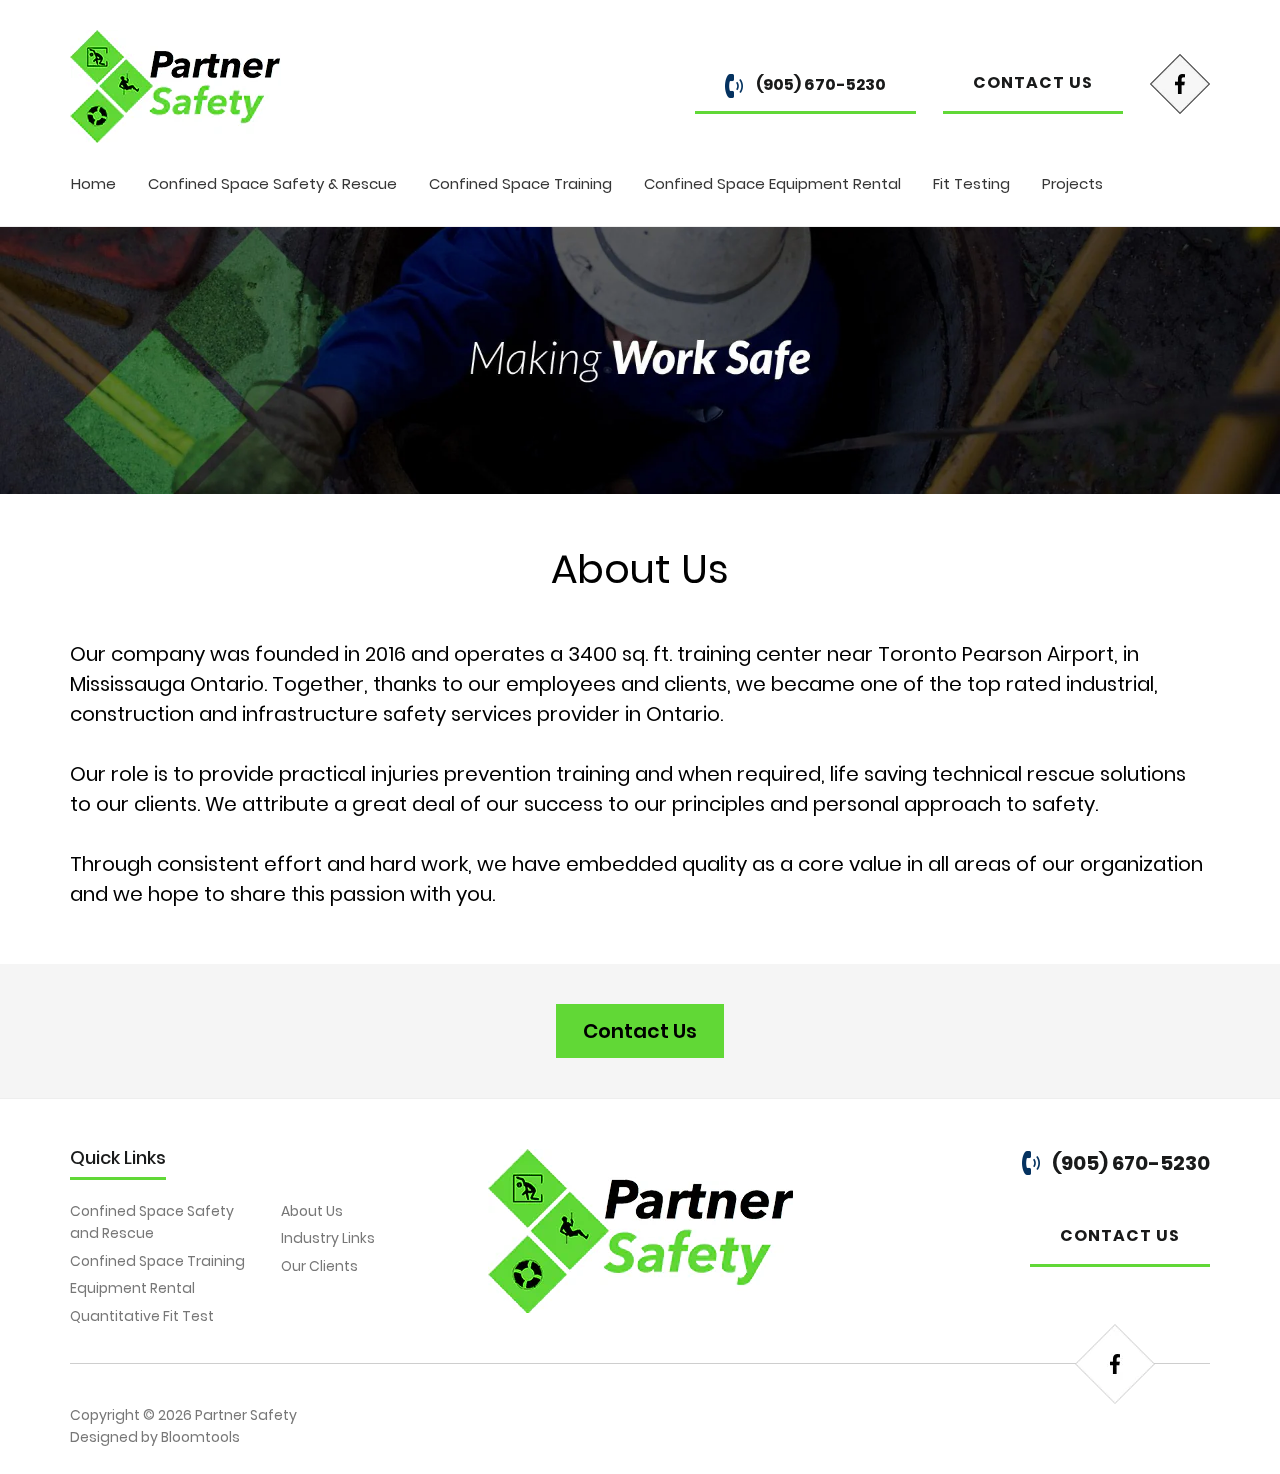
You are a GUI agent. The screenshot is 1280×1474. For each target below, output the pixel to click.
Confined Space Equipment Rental (772, 183)
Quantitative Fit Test (142, 1316)
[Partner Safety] (175, 85)
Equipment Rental (132, 1288)
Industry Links (328, 1238)
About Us (312, 1211)
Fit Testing (971, 183)
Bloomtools (200, 1437)
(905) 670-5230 (819, 84)
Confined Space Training (520, 183)
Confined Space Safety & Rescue (272, 183)
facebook (1180, 84)
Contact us (1033, 82)
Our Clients (319, 1266)
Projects (1072, 183)
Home (93, 183)
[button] (640, 1031)
